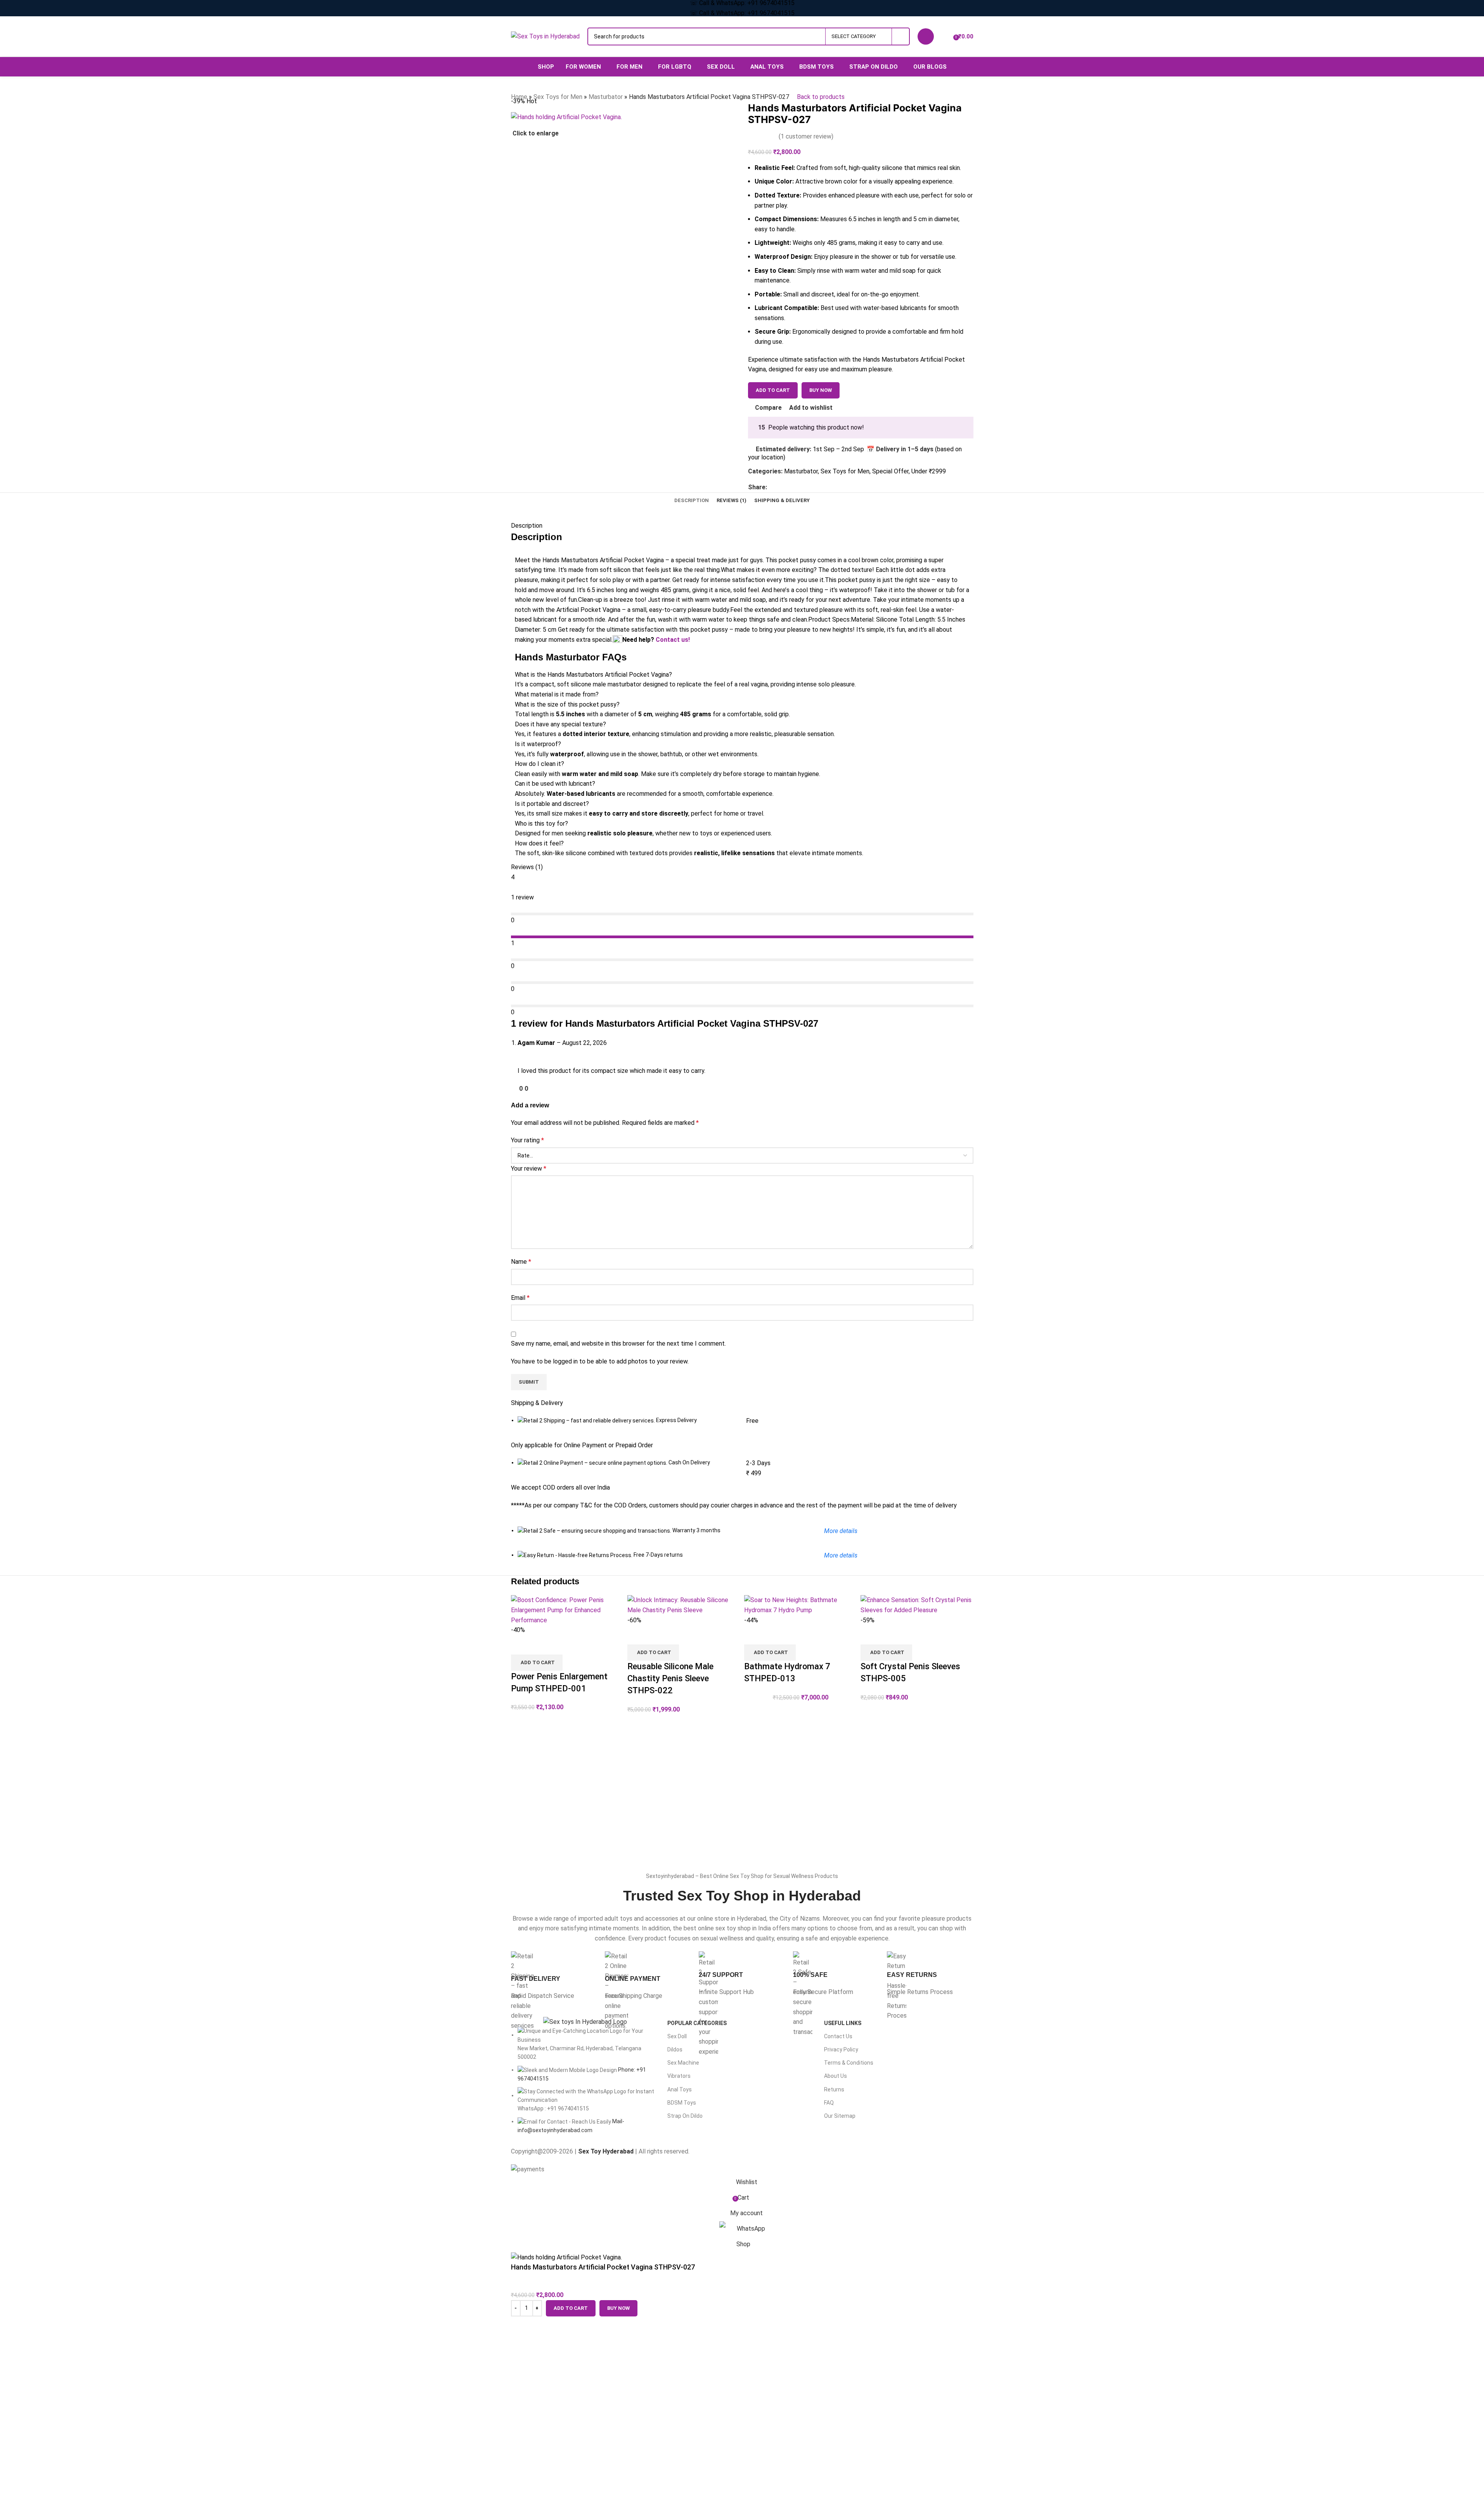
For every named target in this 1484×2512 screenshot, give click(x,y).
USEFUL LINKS (843, 2023)
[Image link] (585, 2021)
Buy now (618, 2308)
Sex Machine (683, 2063)
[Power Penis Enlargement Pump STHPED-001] (567, 1610)
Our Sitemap (840, 2116)
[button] (537, 1663)
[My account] (926, 36)
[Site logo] (545, 36)
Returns (834, 2089)
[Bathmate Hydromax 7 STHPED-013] (801, 1605)
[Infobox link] (554, 1976)
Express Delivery (676, 1420)
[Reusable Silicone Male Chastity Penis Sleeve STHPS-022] (684, 1605)
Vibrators (679, 2076)
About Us (836, 2076)
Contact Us (838, 2036)
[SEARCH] (901, 36)
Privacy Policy (841, 2049)
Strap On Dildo (685, 2116)
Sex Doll (677, 2036)
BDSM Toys (682, 2103)
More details (841, 1555)
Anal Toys (680, 2089)
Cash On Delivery (689, 1462)
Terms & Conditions (849, 2063)
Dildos (675, 2049)
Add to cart (773, 390)
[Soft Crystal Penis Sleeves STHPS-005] (917, 1605)
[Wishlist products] (945, 36)
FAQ (829, 2103)
